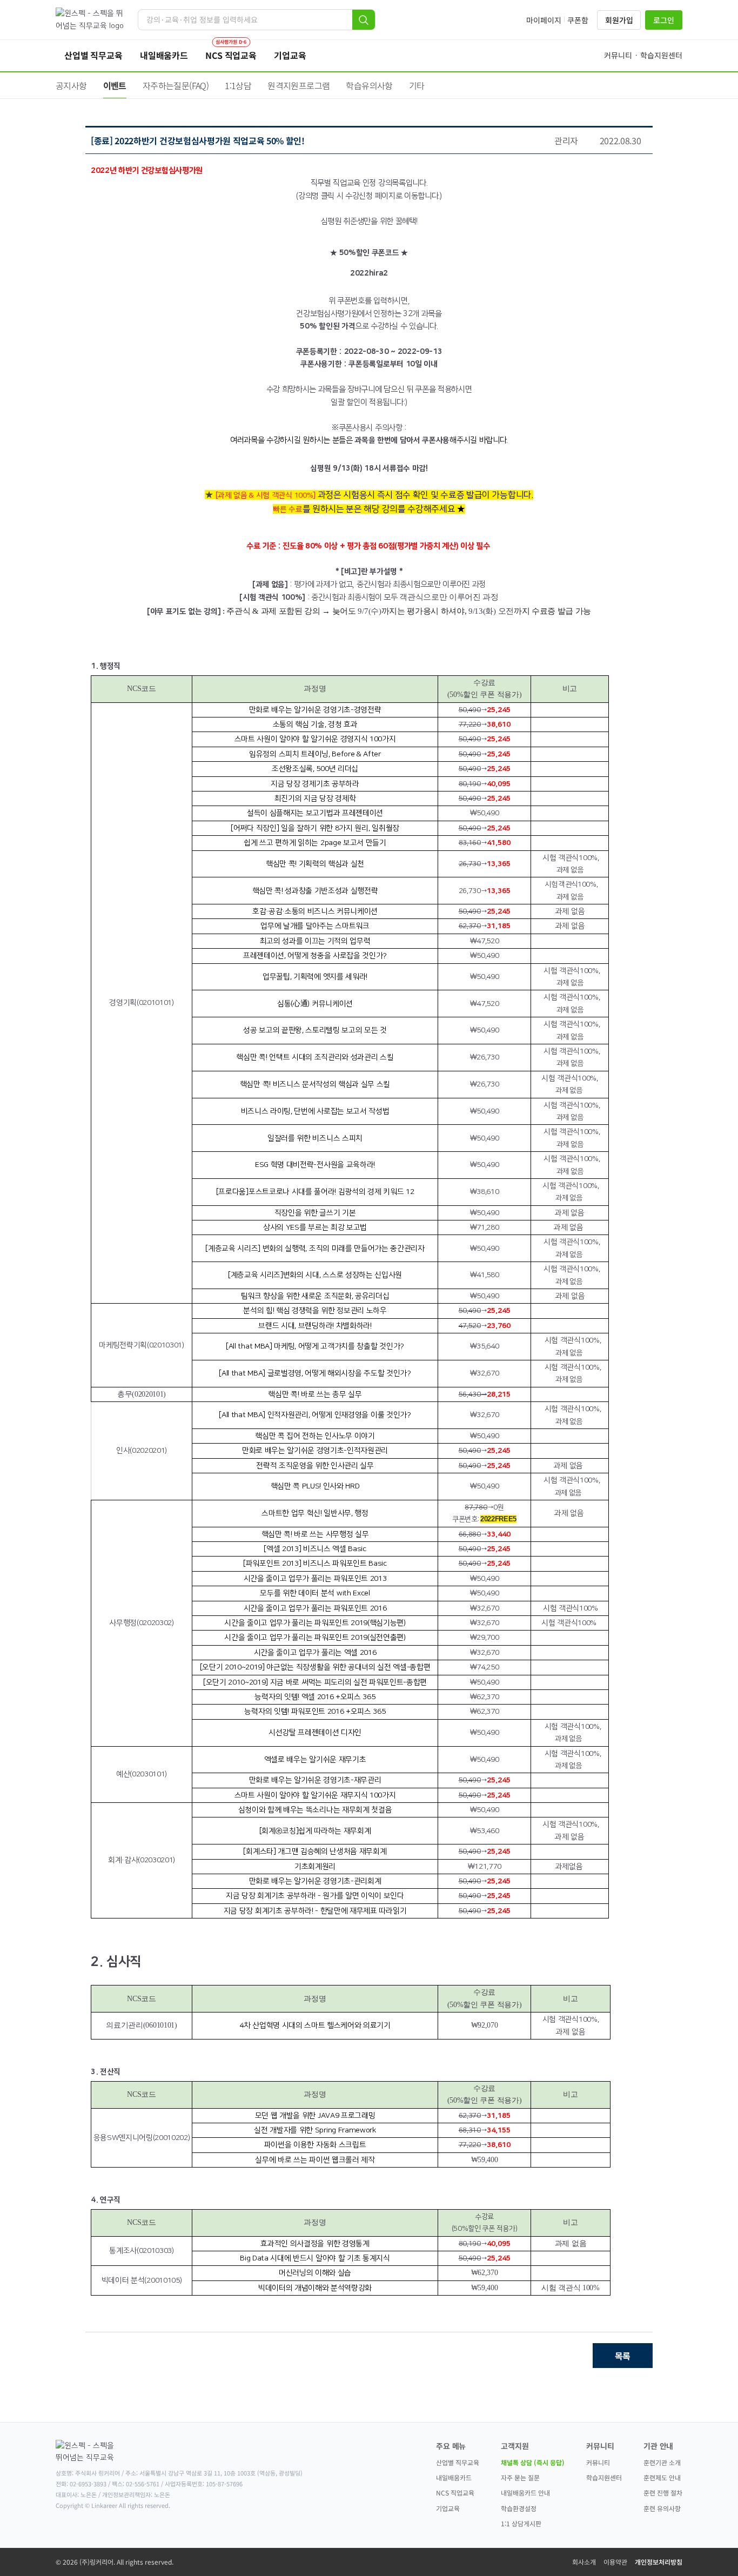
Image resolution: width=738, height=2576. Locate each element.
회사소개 (584, 2562)
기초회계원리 (315, 1867)
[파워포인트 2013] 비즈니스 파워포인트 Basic (315, 1564)
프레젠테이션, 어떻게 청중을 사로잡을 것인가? (315, 956)
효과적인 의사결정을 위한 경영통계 (315, 2244)
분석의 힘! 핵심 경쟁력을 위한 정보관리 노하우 (315, 1311)
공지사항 (71, 85)
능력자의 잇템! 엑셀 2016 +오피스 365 (315, 1697)
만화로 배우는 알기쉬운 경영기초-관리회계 (315, 1881)
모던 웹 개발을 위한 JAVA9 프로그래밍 (315, 2116)
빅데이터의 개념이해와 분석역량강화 (315, 2288)
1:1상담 (238, 85)
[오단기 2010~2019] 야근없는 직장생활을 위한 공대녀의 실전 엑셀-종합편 (315, 1667)
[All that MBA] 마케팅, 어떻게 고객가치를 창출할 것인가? (315, 1346)
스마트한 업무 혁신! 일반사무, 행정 (315, 1513)
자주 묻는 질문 (520, 2477)
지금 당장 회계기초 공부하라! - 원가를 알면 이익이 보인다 (315, 1896)
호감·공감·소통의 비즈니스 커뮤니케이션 (315, 911)
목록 (623, 2356)
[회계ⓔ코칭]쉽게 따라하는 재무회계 (315, 1831)
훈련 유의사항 (662, 2508)
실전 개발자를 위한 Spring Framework (315, 2130)
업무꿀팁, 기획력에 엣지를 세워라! (315, 977)
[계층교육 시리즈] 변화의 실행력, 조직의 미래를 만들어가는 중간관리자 (315, 1249)
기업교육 (448, 2508)
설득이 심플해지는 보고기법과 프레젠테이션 (315, 813)
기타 (417, 85)
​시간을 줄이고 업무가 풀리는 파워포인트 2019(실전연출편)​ (315, 1638)
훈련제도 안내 (662, 2477)
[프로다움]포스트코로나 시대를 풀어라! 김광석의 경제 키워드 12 (315, 1192)
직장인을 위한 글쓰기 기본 (315, 1213)
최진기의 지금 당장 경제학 (315, 799)
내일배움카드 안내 (525, 2493)
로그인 (664, 20)
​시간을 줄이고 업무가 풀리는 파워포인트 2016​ (315, 1608)
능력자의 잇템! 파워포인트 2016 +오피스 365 (315, 1712)
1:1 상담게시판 (521, 2523)
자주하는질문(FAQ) (176, 85)
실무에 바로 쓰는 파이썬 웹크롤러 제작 (315, 2160)
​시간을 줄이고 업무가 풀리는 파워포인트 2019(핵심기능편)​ (315, 1623)
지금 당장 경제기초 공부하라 (315, 784)
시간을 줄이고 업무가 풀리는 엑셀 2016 (315, 1653)
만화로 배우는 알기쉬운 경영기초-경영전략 (315, 710)
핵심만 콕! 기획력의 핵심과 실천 (315, 864)
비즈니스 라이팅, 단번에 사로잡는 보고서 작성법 (315, 1111)
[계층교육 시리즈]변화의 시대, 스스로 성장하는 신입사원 (315, 1275)
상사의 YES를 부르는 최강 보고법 (315, 1227)
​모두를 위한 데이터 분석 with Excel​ (315, 1593)
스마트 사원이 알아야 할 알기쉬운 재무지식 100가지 (315, 1795)
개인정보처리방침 (659, 2562)
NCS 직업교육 (455, 2493)
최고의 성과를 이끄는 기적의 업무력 (315, 941)
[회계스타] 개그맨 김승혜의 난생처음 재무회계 (315, 1852)
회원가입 (619, 20)
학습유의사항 (369, 85)
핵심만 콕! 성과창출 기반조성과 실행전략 (315, 891)
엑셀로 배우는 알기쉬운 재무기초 (315, 1760)
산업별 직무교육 (458, 2462)
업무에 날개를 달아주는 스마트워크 (315, 926)
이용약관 (615, 2562)
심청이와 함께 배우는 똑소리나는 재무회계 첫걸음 (315, 1810)
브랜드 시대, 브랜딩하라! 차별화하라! (315, 1326)
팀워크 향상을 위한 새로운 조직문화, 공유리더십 (315, 1296)
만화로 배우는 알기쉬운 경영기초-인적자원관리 (315, 1451)
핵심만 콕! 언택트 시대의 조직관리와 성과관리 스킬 (315, 1057)
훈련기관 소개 (662, 2462)
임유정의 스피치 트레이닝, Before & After (315, 754)
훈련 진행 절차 (663, 2493)
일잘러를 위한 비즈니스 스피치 (315, 1138)
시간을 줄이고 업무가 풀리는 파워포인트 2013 (315, 1579)
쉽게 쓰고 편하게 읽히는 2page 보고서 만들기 (315, 843)
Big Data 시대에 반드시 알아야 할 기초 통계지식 (315, 2258)
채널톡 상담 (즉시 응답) (533, 2462)
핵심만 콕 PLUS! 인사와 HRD (315, 1486)
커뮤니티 (598, 2462)
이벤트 (115, 85)
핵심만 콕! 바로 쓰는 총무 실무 (315, 1394)
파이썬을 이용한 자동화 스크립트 (315, 2145)
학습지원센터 (604, 2477)
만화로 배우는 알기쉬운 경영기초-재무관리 (315, 1780)
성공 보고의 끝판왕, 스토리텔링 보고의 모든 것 (315, 1030)
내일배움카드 (454, 2477)
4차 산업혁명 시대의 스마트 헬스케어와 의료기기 (315, 2025)
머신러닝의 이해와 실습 (315, 2273)
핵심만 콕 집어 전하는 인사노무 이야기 (315, 1436)
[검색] (364, 20)
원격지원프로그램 (298, 85)
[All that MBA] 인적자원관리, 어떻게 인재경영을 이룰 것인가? (315, 1415)
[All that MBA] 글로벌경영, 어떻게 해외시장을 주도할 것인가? (315, 1373)
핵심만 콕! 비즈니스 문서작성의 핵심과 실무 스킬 (315, 1084)
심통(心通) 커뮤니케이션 (315, 1004)
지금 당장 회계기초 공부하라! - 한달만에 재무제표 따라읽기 (315, 1911)
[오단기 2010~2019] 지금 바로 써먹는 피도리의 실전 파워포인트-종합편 (315, 1682)
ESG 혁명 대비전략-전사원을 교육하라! (315, 1165)
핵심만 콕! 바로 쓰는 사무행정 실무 (315, 1534)
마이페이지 (544, 20)
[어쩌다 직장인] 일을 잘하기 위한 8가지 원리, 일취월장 (315, 828)
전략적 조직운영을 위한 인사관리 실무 (315, 1466)
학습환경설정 (519, 2508)
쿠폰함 (578, 20)
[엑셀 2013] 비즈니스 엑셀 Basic (315, 1549)
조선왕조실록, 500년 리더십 (315, 769)
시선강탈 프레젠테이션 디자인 (315, 1733)
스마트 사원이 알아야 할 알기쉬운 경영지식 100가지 (315, 739)
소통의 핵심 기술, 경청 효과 (315, 725)
